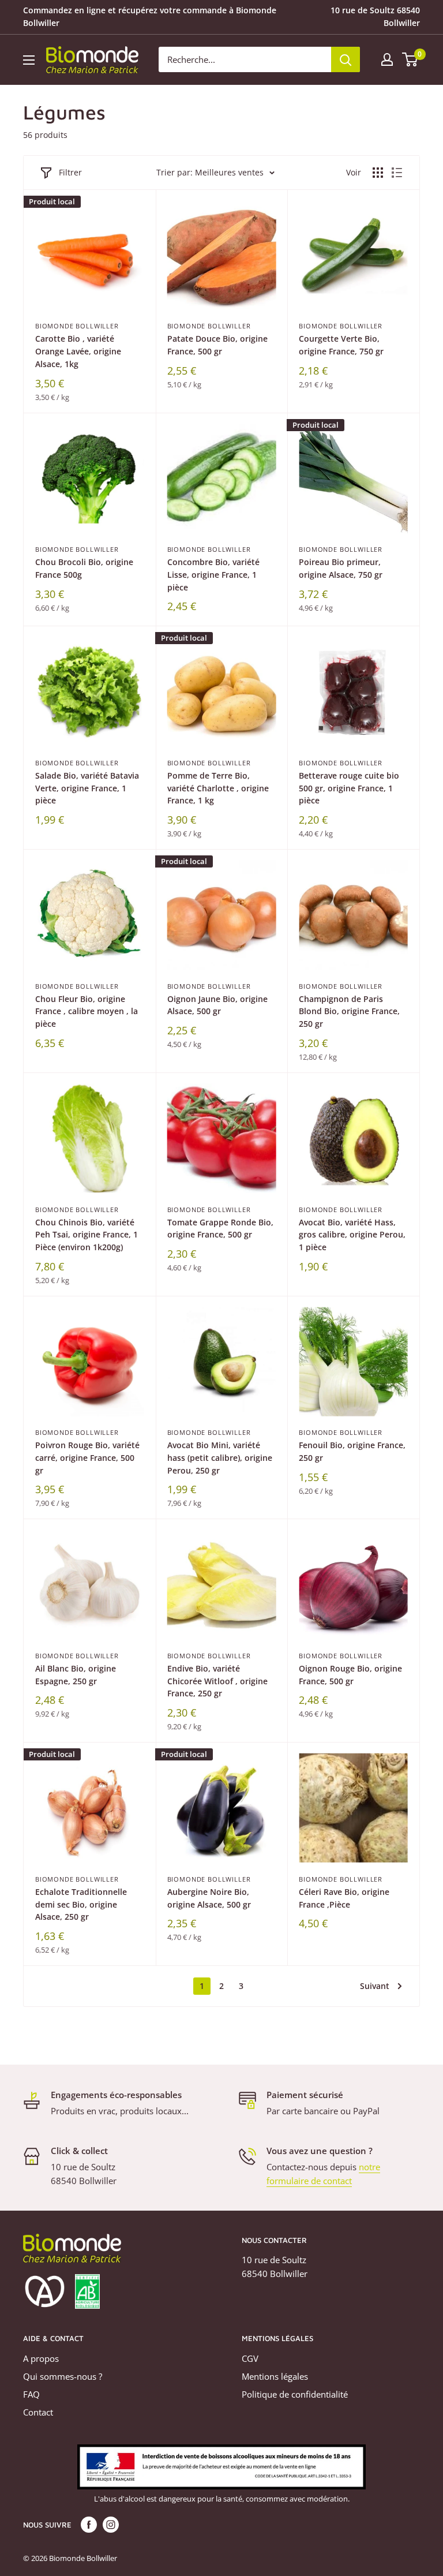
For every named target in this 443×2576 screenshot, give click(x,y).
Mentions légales (275, 2376)
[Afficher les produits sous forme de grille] (378, 173)
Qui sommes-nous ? (63, 2376)
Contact (38, 2412)
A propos (41, 2358)
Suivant (375, 1986)
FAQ (31, 2394)
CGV (250, 2358)
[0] (410, 59)
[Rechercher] (346, 59)
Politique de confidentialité (295, 2394)
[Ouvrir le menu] (29, 60)
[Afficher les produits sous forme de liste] (397, 173)
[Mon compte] (387, 59)
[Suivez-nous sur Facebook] (89, 2525)
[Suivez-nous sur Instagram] (111, 2525)
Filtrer (70, 172)
